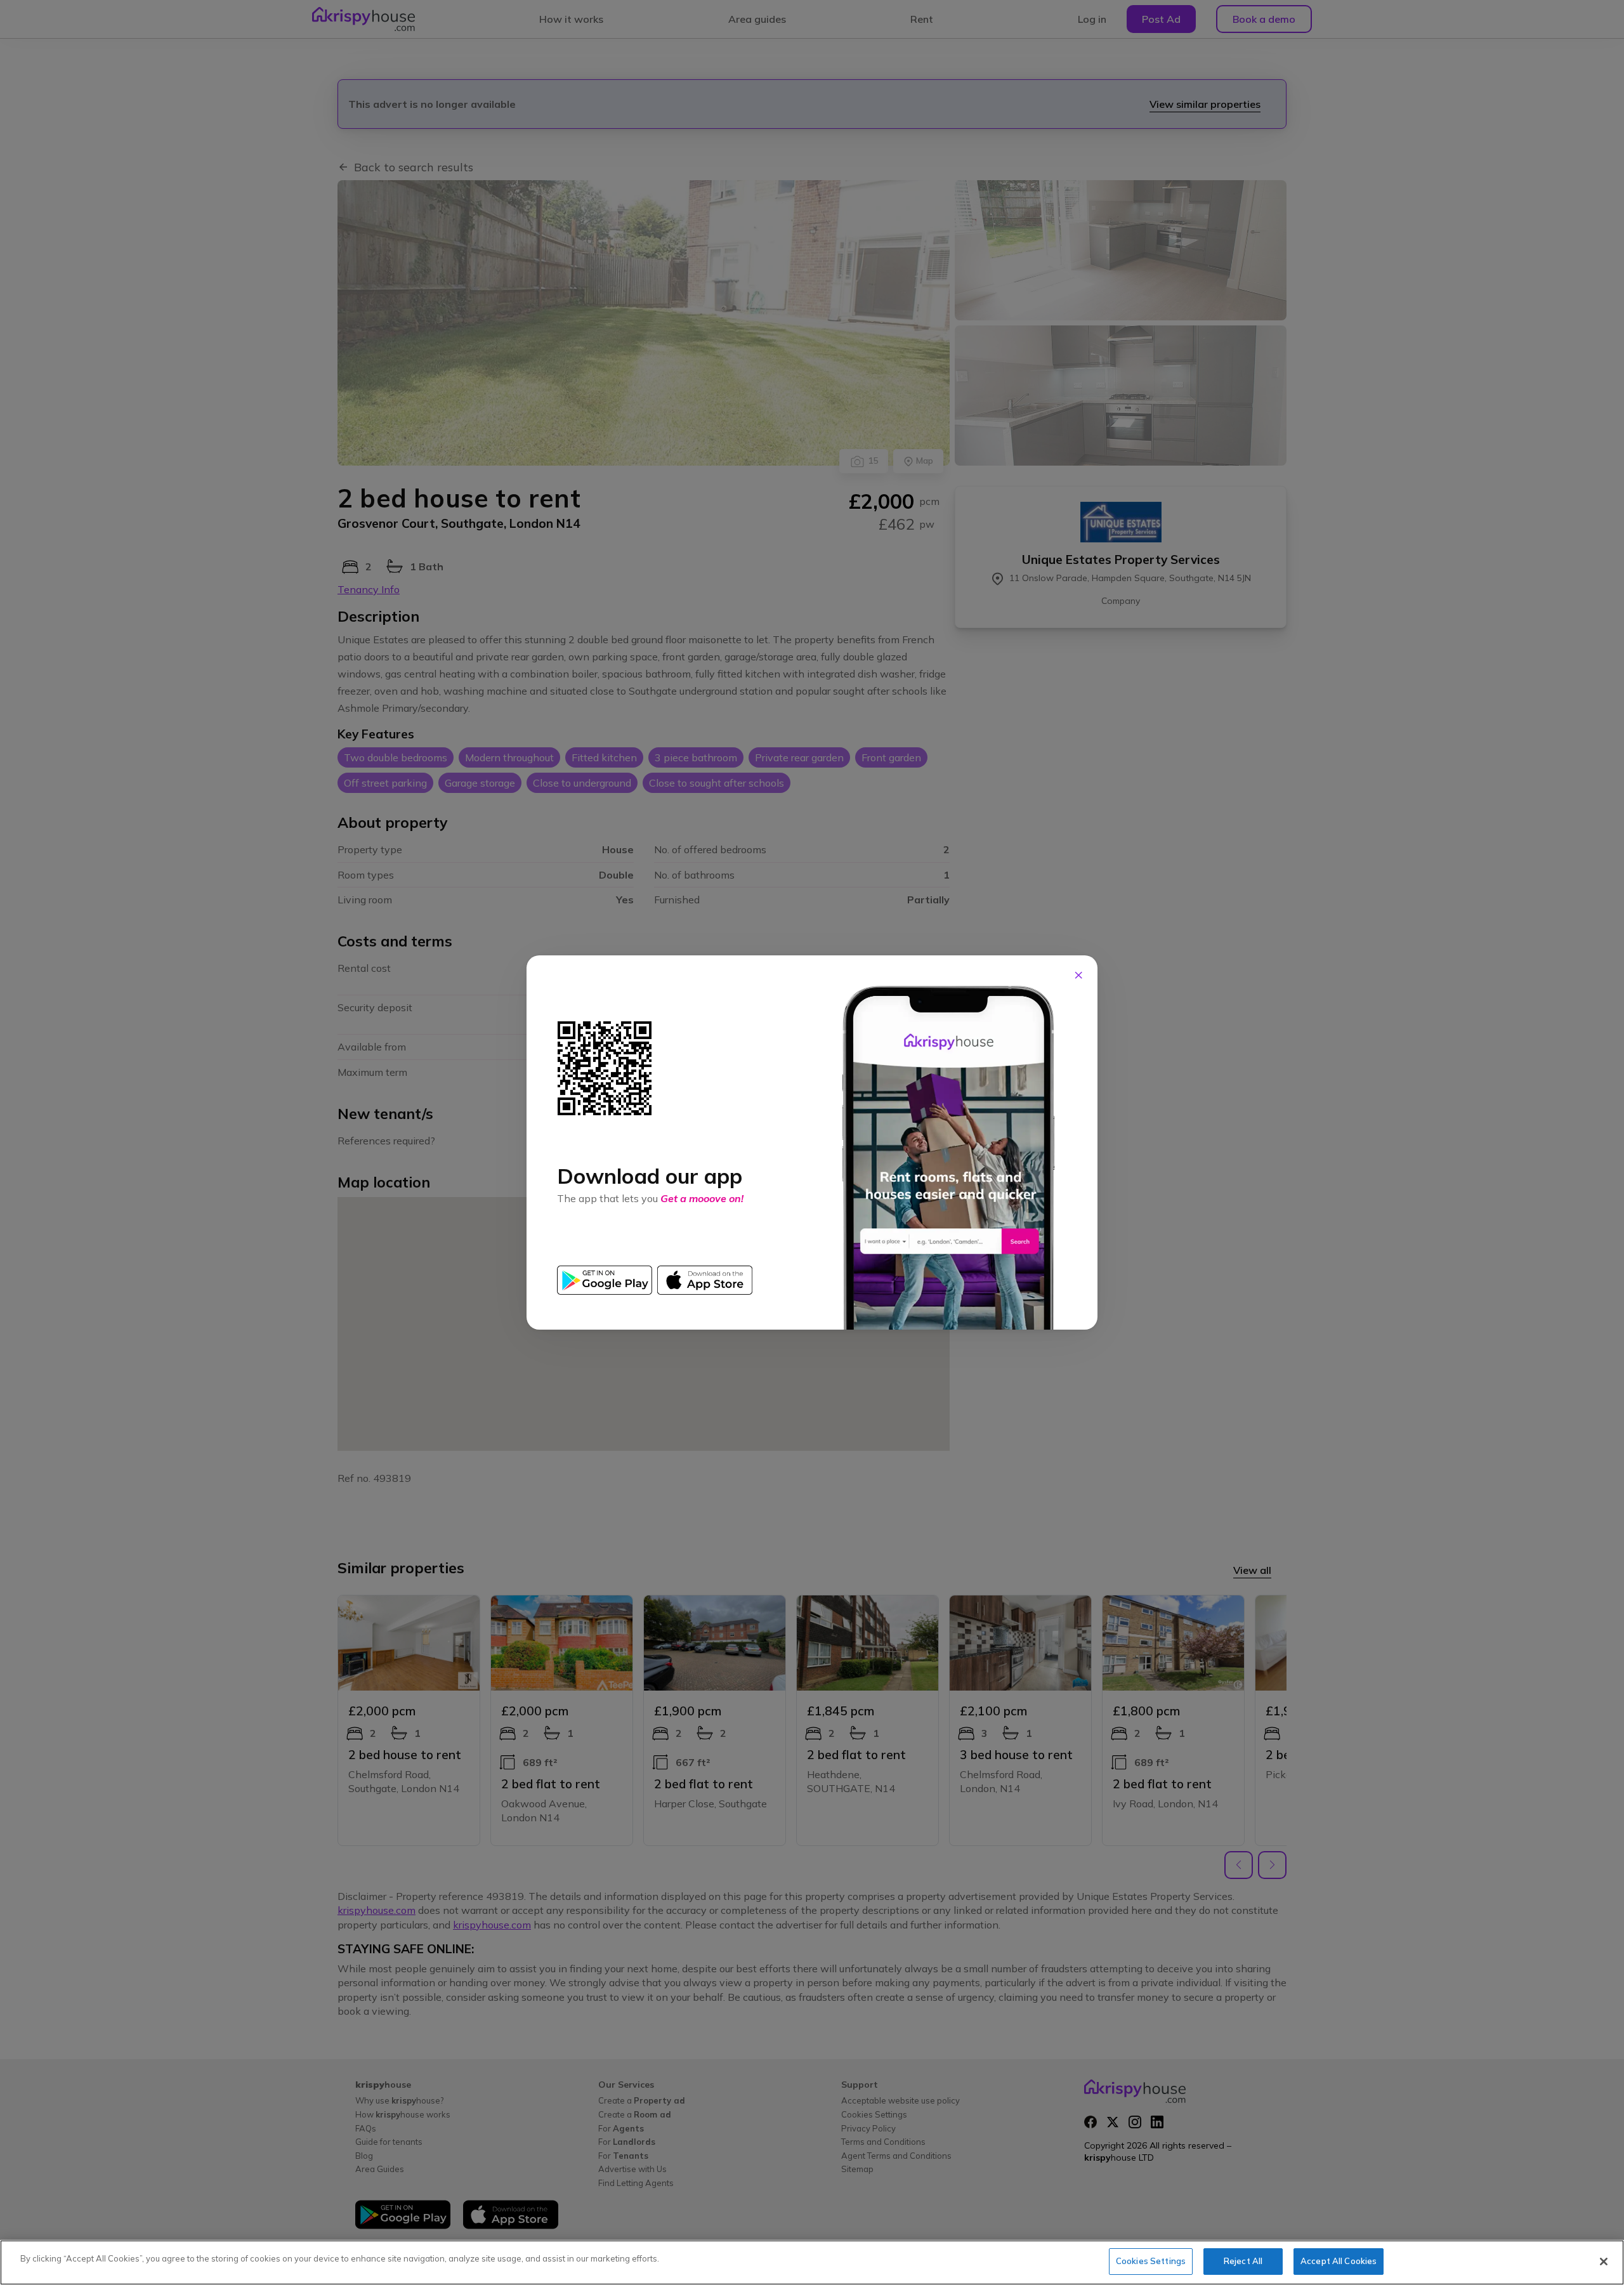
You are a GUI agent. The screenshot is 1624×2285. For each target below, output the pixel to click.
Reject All (1243, 2261)
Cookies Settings (1151, 2261)
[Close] (1604, 2262)
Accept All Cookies (1339, 2261)
